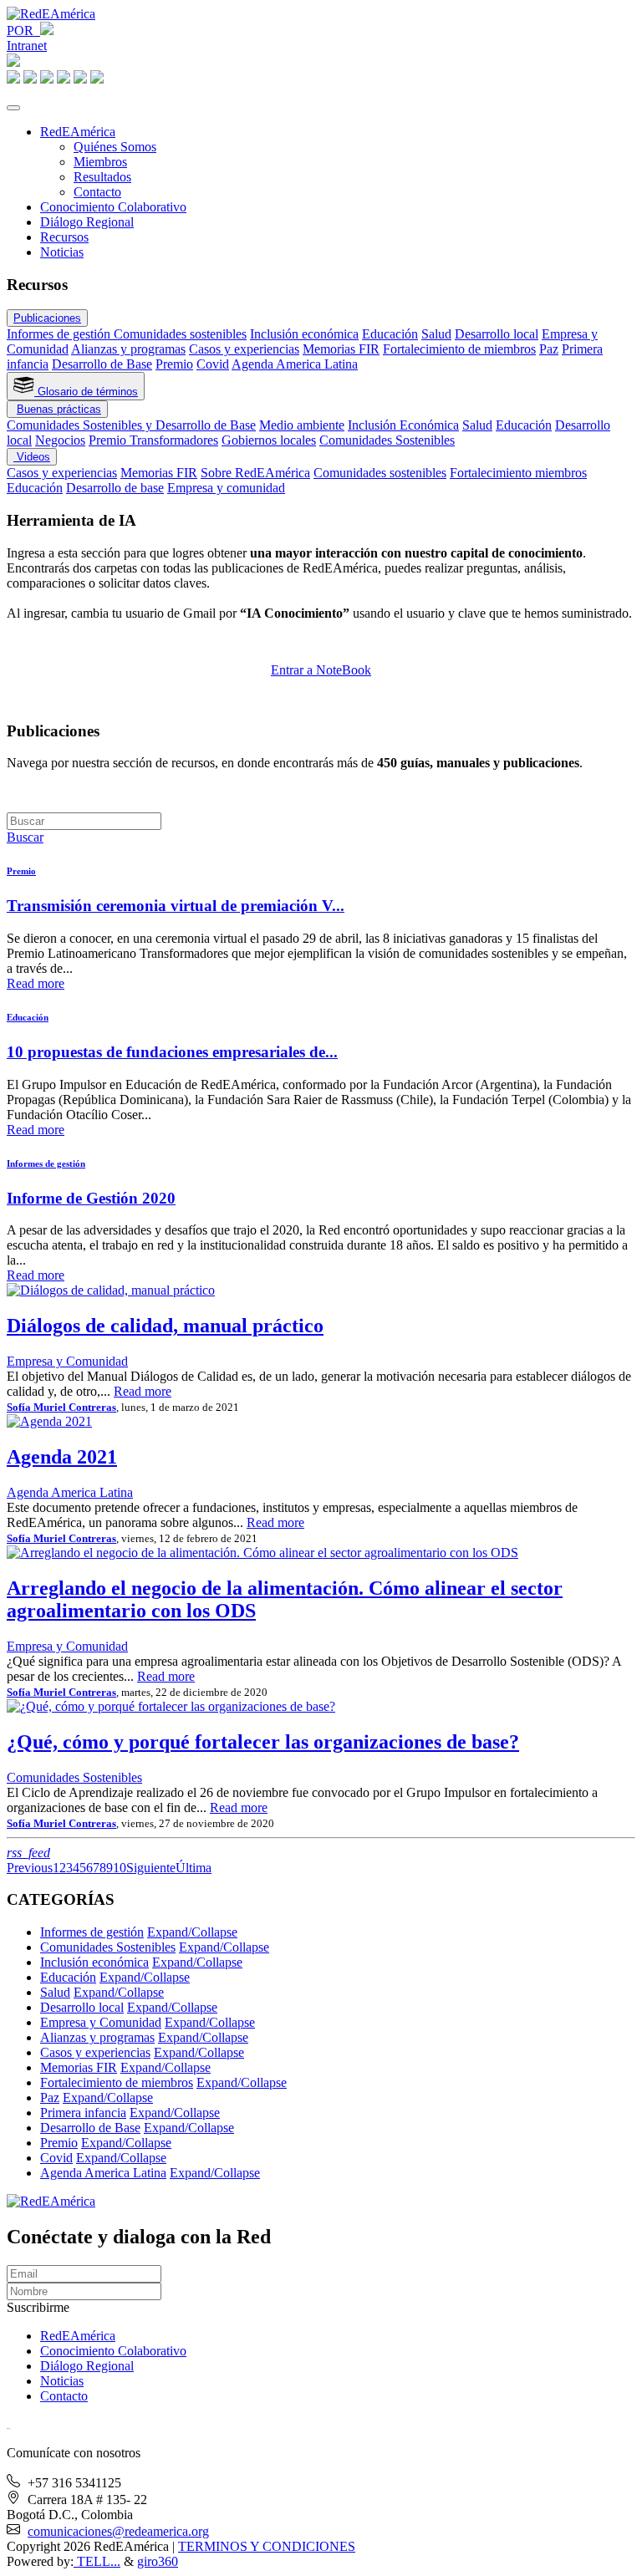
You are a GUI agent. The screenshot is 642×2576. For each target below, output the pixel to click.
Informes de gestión (60, 334)
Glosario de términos (86, 392)
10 (120, 1868)
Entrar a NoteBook (321, 670)
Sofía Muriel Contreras (61, 1407)
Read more (36, 983)
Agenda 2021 (62, 1457)
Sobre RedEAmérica (255, 473)
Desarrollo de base (115, 488)
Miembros (100, 162)
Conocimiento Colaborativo (113, 207)
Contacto (97, 192)
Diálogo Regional (87, 222)
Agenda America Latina (295, 364)
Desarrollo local (497, 334)
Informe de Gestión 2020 (91, 1198)
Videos (32, 457)
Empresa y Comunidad (67, 1361)
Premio (174, 364)
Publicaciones (47, 318)
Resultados (102, 177)
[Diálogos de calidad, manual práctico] (111, 1290)
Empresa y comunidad (226, 488)
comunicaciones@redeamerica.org (118, 2531)
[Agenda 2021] (49, 1421)
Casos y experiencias (244, 349)
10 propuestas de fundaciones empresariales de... (172, 1052)
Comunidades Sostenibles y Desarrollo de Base (131, 425)
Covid (213, 364)
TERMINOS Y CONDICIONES (267, 2546)
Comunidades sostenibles (180, 334)
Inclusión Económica (403, 425)
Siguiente (151, 1868)
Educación (390, 334)
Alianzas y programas (128, 349)
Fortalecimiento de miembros (459, 349)
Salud (436, 334)
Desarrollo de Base (102, 364)
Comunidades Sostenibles (387, 440)
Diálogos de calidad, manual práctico (165, 1326)
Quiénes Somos (115, 147)
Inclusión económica (304, 334)
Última (194, 1868)
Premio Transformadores (153, 440)
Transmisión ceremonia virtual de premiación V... (176, 906)
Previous (30, 1868)
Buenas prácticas (59, 409)
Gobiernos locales (269, 440)
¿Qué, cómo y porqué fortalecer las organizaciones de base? (263, 1742)
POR (23, 31)
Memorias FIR (341, 349)
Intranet (27, 46)
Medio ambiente (302, 425)
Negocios (60, 440)
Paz (549, 349)
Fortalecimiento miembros (518, 473)
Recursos (64, 237)
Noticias (62, 252)
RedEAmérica (78, 132)
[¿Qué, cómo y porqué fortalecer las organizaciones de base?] (171, 1706)
